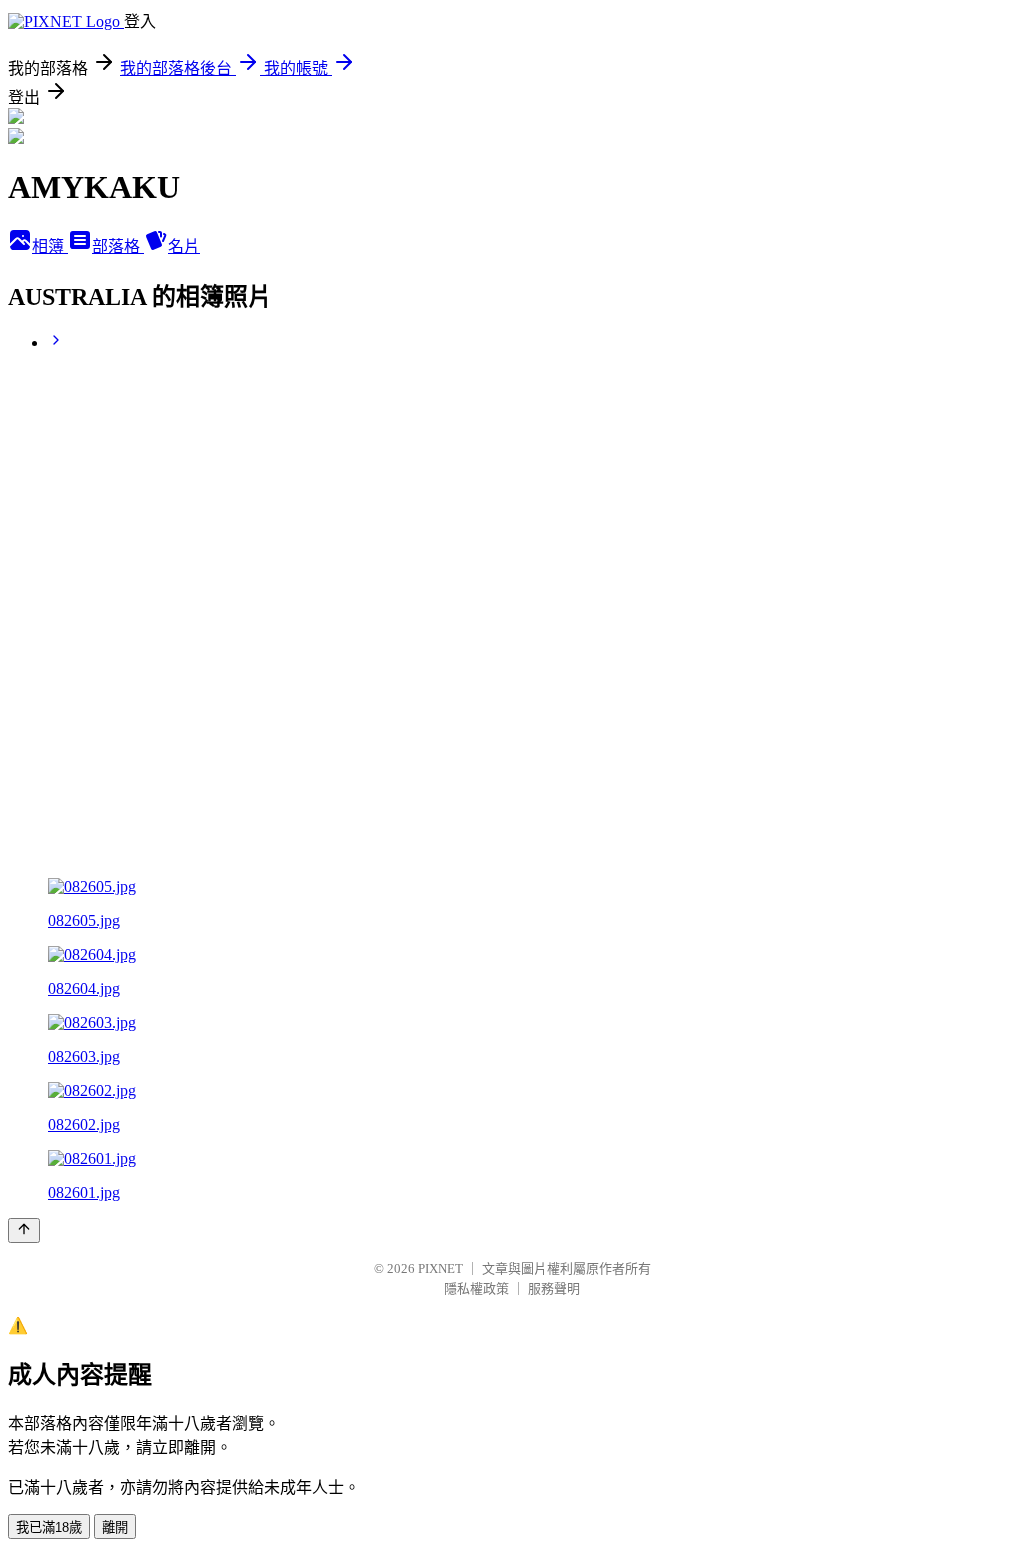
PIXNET (440, 1268)
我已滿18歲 (49, 1527)
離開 (115, 1527)
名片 (184, 246)
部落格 (118, 246)
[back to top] (24, 1230)
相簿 (50, 246)
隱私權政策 (476, 1288)
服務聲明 (554, 1288)
